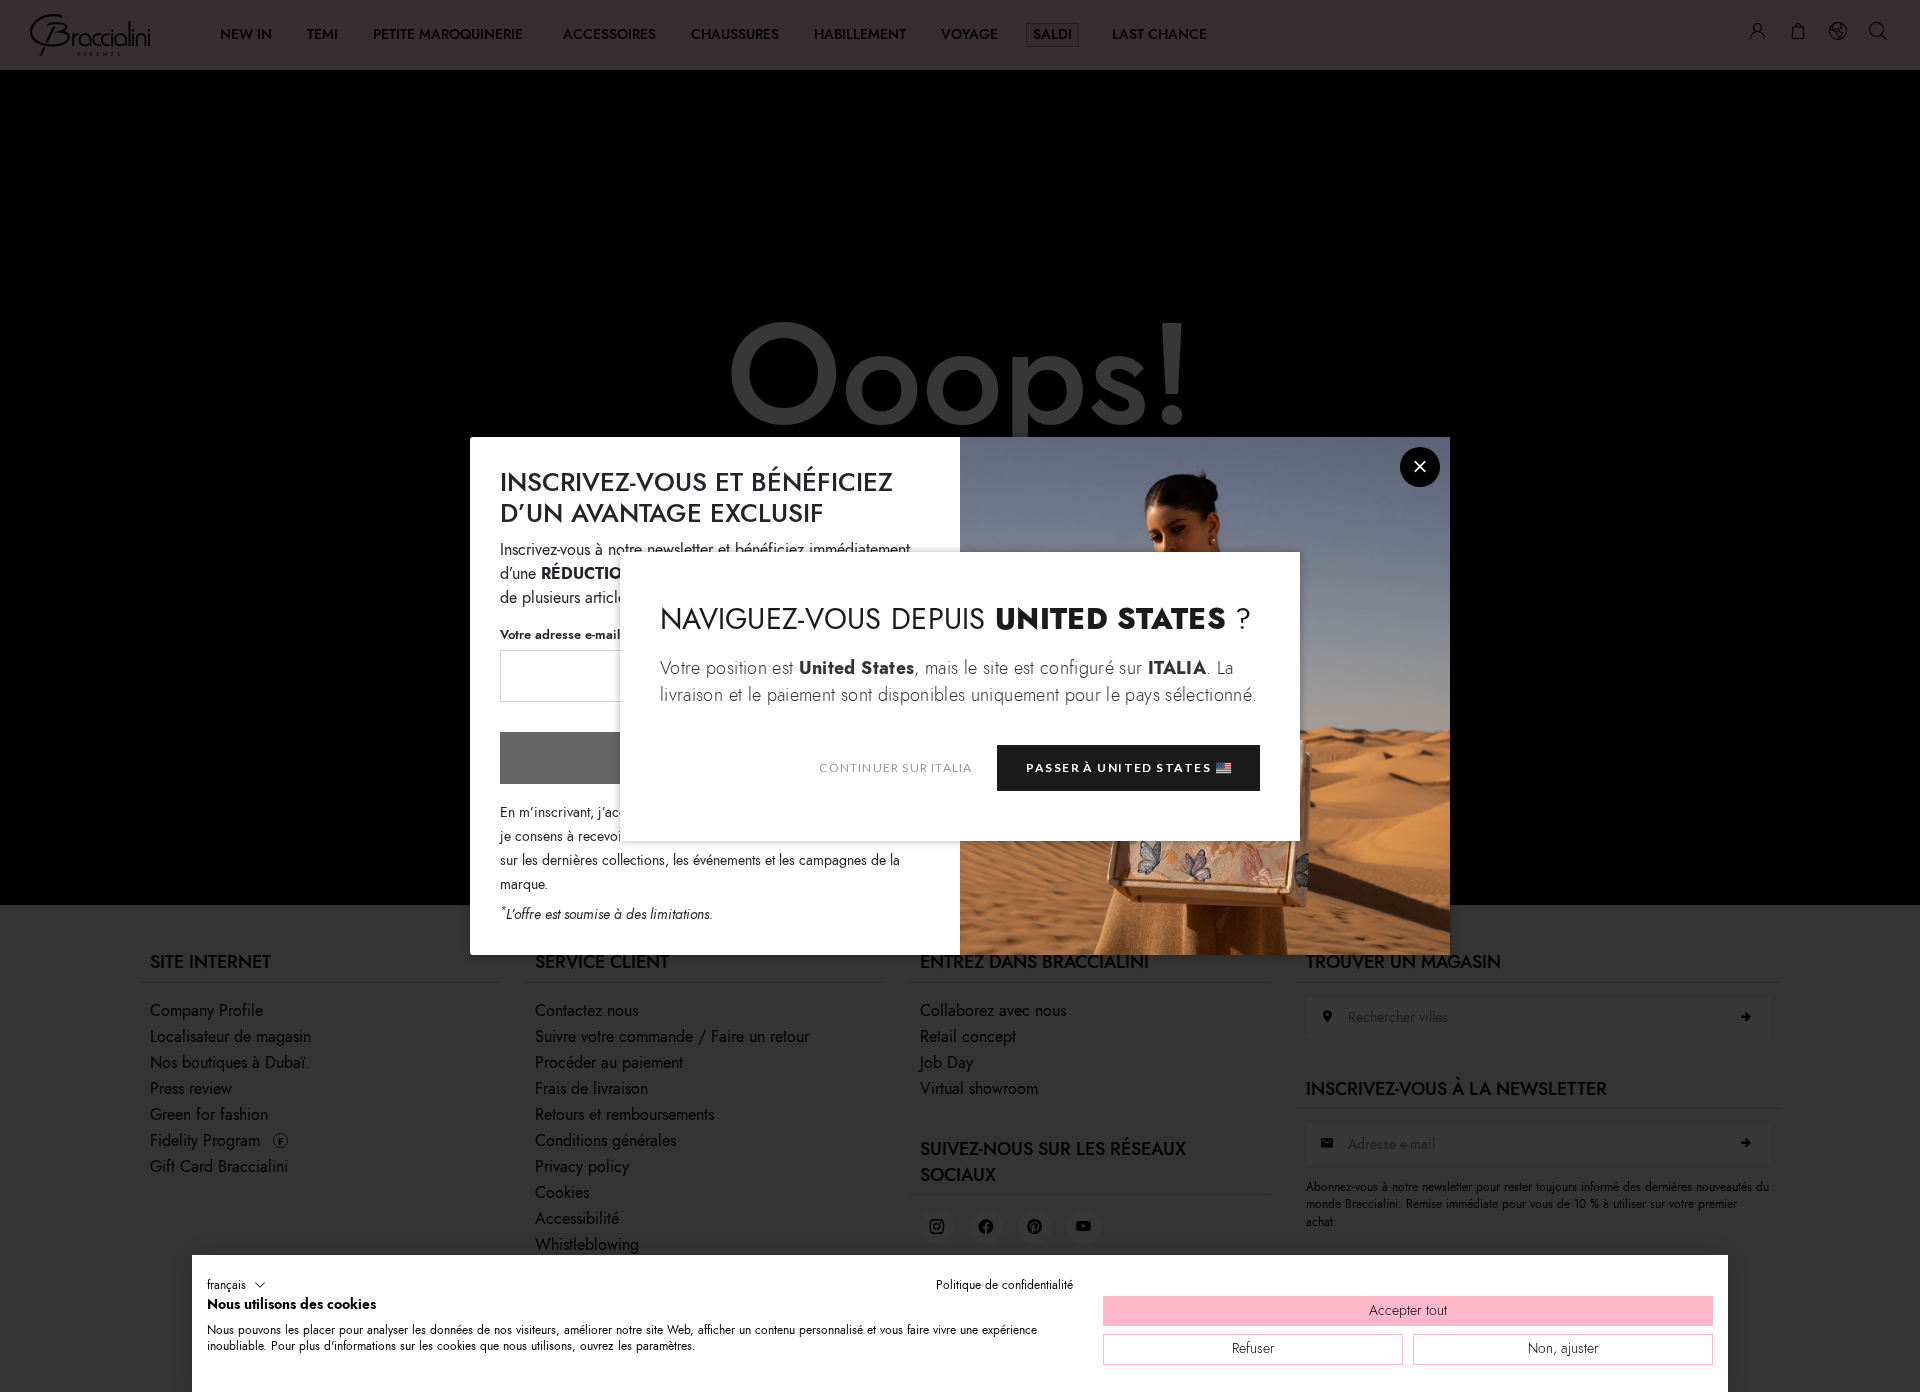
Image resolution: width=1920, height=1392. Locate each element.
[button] (236, 1285)
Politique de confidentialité (1004, 1285)
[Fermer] (1420, 467)
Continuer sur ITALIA (895, 767)
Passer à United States (1118, 767)
